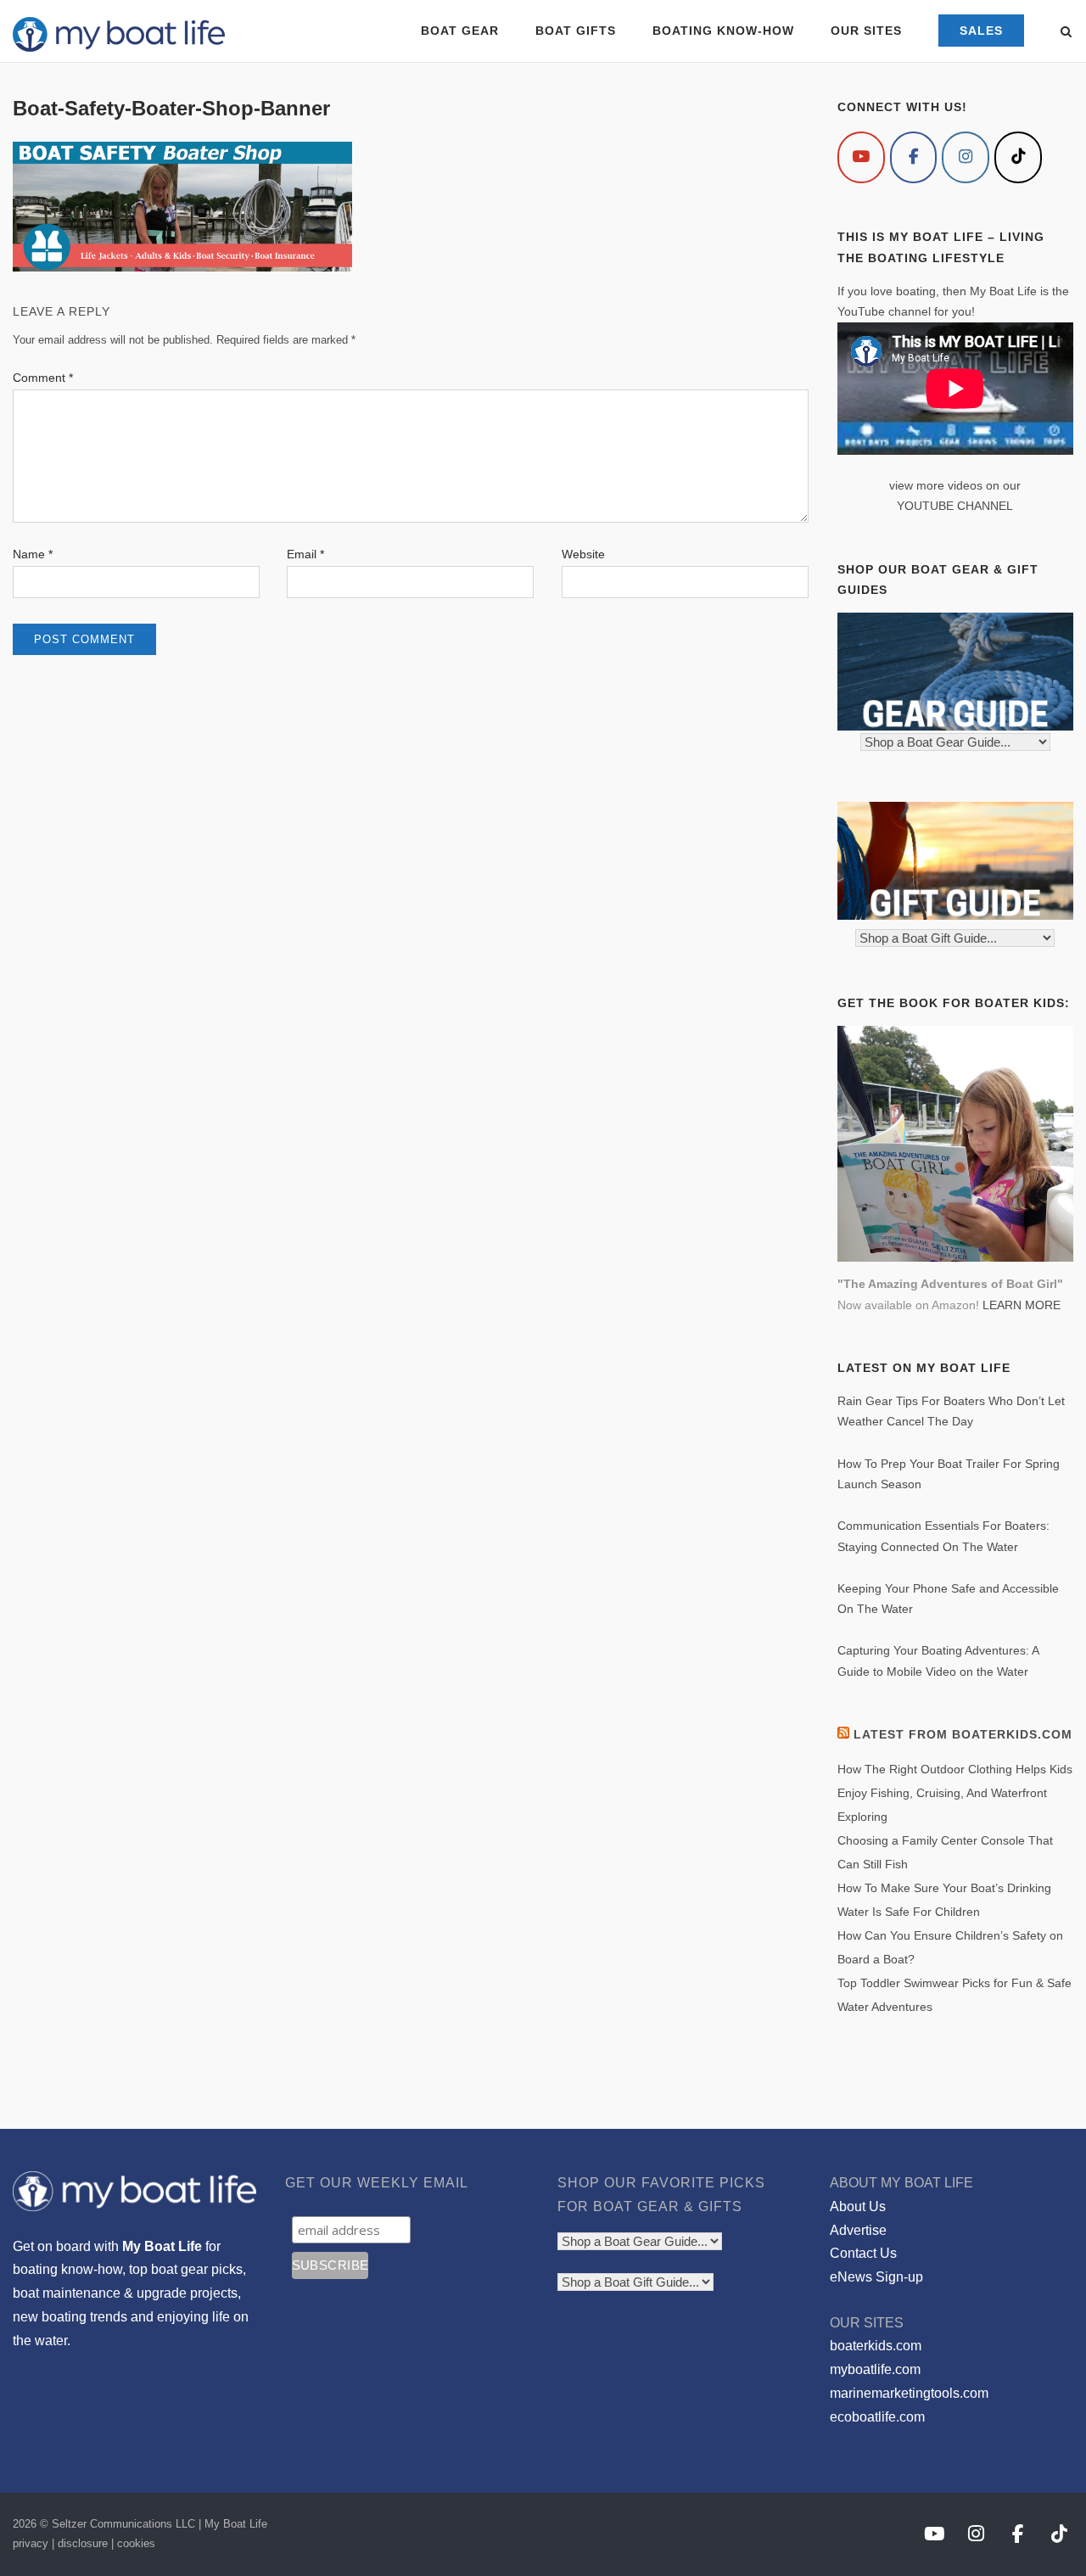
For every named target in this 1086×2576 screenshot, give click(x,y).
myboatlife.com (875, 2369)
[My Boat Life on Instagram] (966, 157)
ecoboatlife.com (877, 2417)
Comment (43, 378)
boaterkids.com (876, 2346)
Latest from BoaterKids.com (963, 1734)
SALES (981, 31)
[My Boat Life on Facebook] (914, 157)
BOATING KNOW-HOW (723, 31)
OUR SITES (866, 31)
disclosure (83, 2543)
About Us (858, 2206)
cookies (136, 2543)
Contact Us (863, 2253)
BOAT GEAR (460, 31)
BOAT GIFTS (576, 31)
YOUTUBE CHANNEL (955, 506)
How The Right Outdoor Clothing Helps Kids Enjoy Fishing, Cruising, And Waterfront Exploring (955, 1793)
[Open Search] (1066, 33)
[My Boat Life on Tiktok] (1018, 157)
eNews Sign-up (876, 2277)
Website (583, 554)
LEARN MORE (1022, 1305)
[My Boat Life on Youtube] (861, 157)
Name (33, 554)
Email (305, 554)
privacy (31, 2543)
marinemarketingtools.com (909, 2393)
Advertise (858, 2230)
